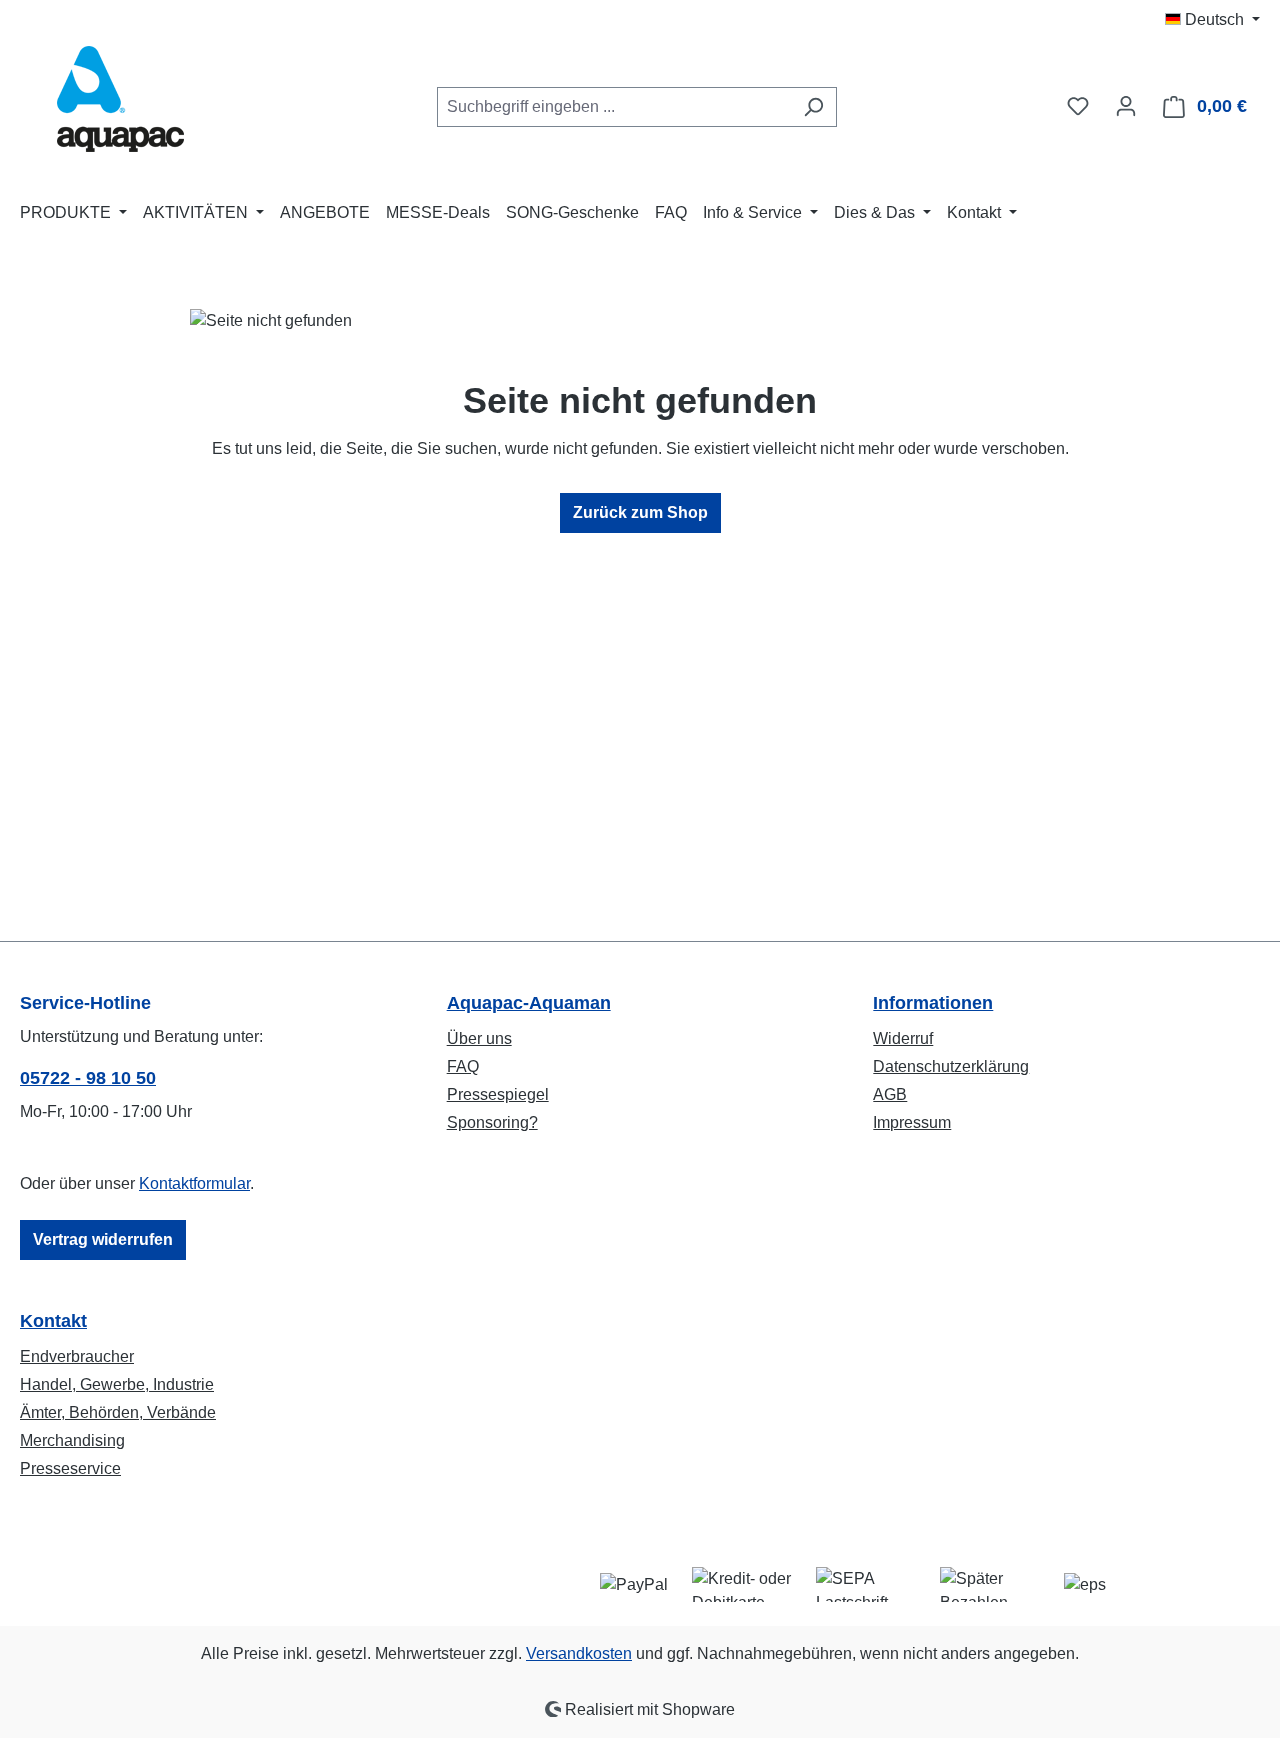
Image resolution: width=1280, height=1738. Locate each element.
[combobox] (614, 107)
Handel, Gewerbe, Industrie (117, 1384)
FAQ (463, 1066)
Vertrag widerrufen (103, 1239)
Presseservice (70, 1468)
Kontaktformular (194, 1183)
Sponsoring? (492, 1122)
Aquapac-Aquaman (529, 1003)
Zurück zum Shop (640, 512)
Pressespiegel (498, 1094)
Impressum (912, 1122)
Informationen (933, 1003)
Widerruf (903, 1038)
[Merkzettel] (1078, 106)
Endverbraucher (77, 1356)
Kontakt (53, 1321)
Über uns (479, 1038)
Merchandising (72, 1440)
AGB (890, 1094)
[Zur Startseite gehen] (120, 102)
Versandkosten (579, 1653)
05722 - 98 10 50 (88, 1078)
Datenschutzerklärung (951, 1066)
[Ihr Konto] (1126, 106)
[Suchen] (813, 107)
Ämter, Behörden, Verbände (118, 1412)
